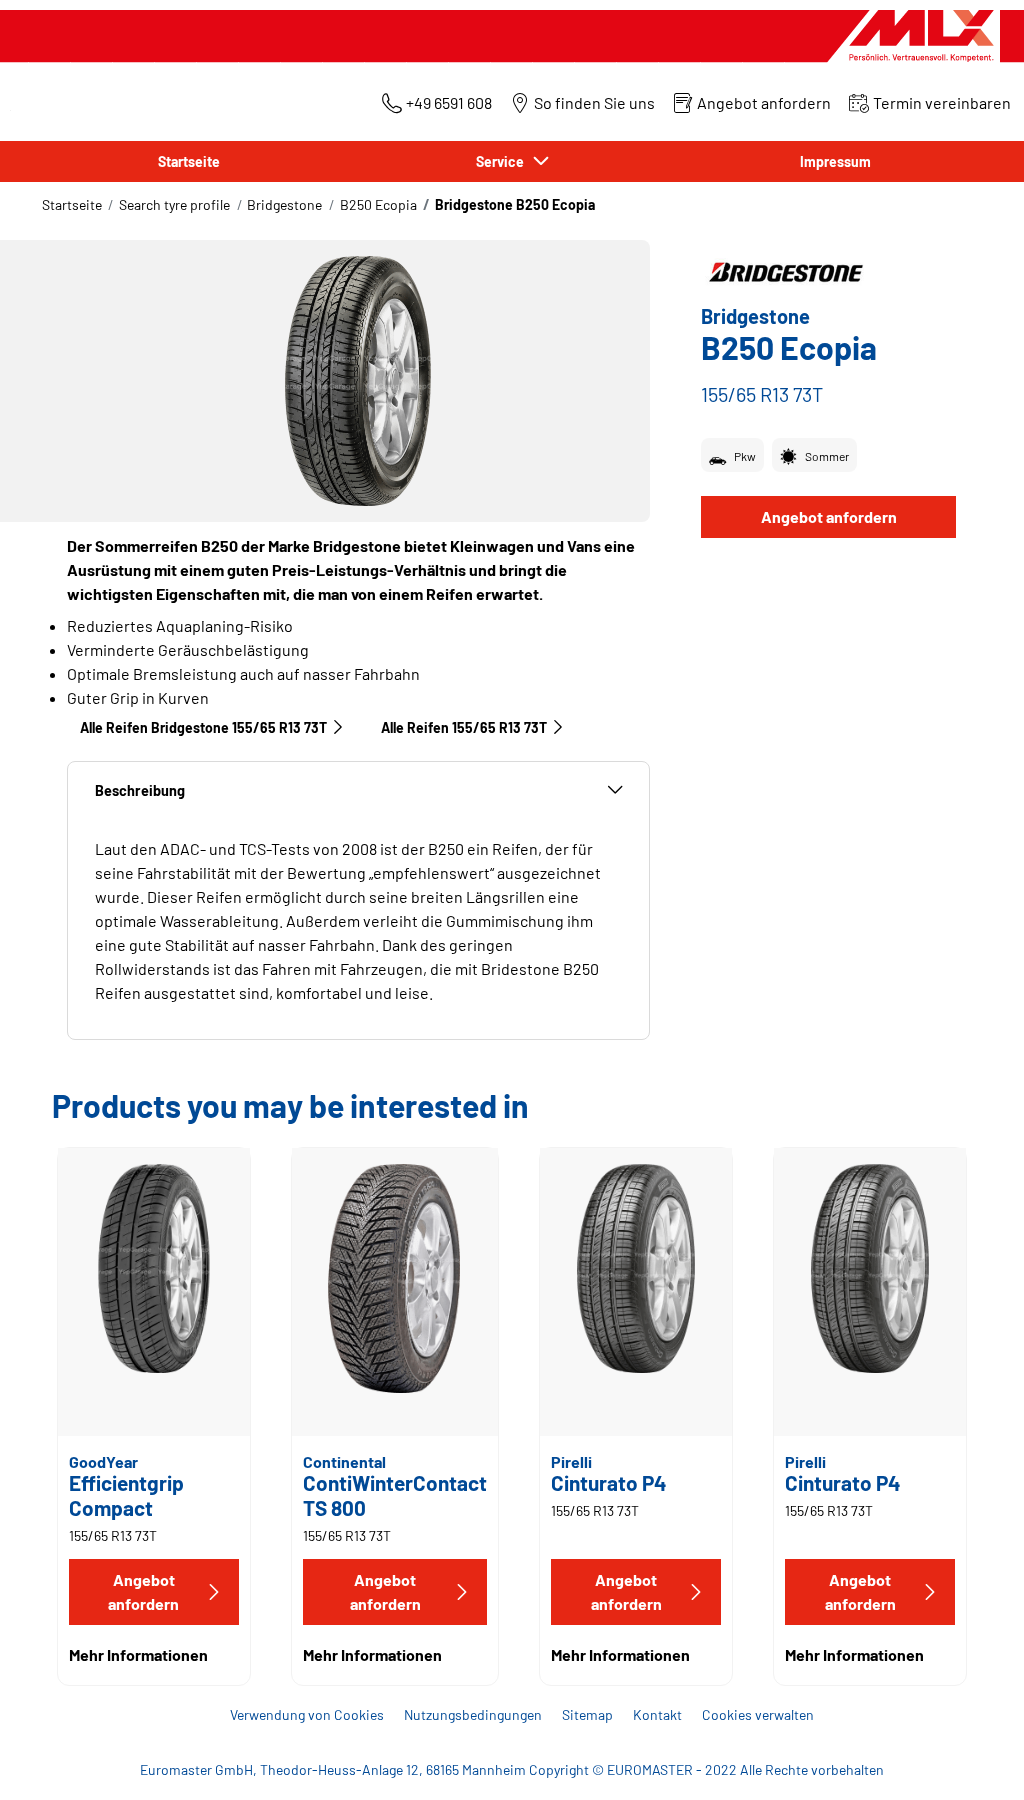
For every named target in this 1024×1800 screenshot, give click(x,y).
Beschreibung (140, 790)
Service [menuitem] (503, 161)
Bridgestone (284, 204)
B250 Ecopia (378, 204)
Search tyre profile (174, 204)
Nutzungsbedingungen (473, 1714)
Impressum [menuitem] (835, 161)
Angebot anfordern (829, 516)
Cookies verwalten (758, 1714)
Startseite (72, 204)
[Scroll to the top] (971, 1757)
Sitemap (587, 1714)
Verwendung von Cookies (307, 1714)
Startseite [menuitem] (189, 161)
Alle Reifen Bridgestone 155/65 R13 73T (203, 727)
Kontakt (657, 1714)
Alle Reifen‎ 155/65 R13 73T (464, 727)
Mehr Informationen (138, 1654)
